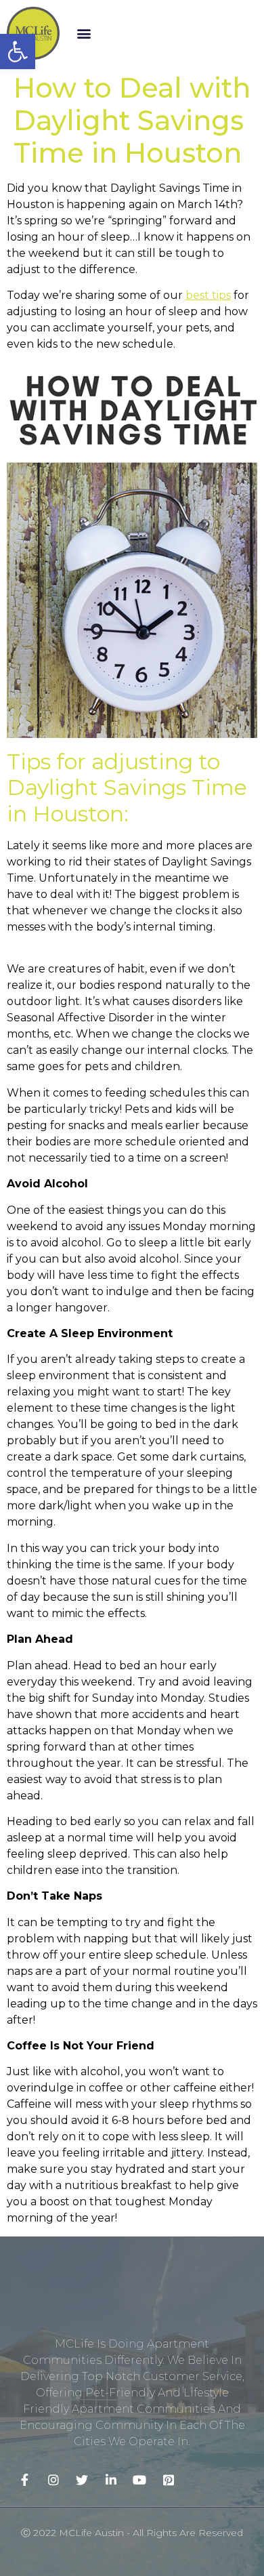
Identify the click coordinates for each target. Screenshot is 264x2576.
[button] (84, 33)
